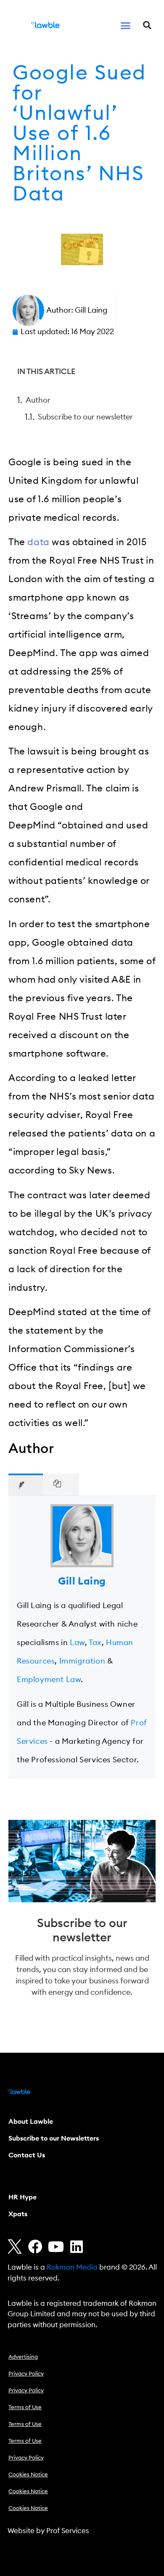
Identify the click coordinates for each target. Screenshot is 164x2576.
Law (77, 1643)
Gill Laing (82, 1582)
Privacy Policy (26, 2374)
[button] (126, 25)
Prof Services (68, 2531)
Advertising (23, 2357)
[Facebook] (35, 2246)
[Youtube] (56, 2246)
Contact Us (27, 2155)
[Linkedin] (77, 2246)
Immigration (82, 1661)
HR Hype (22, 2197)
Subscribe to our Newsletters (54, 2138)
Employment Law (49, 1680)
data (38, 542)
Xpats (18, 2214)
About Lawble (31, 2122)
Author (38, 400)
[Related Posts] (61, 1484)
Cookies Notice (28, 2475)
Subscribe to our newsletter (85, 417)
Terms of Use (25, 2408)
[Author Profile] (26, 1484)
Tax (95, 1643)
